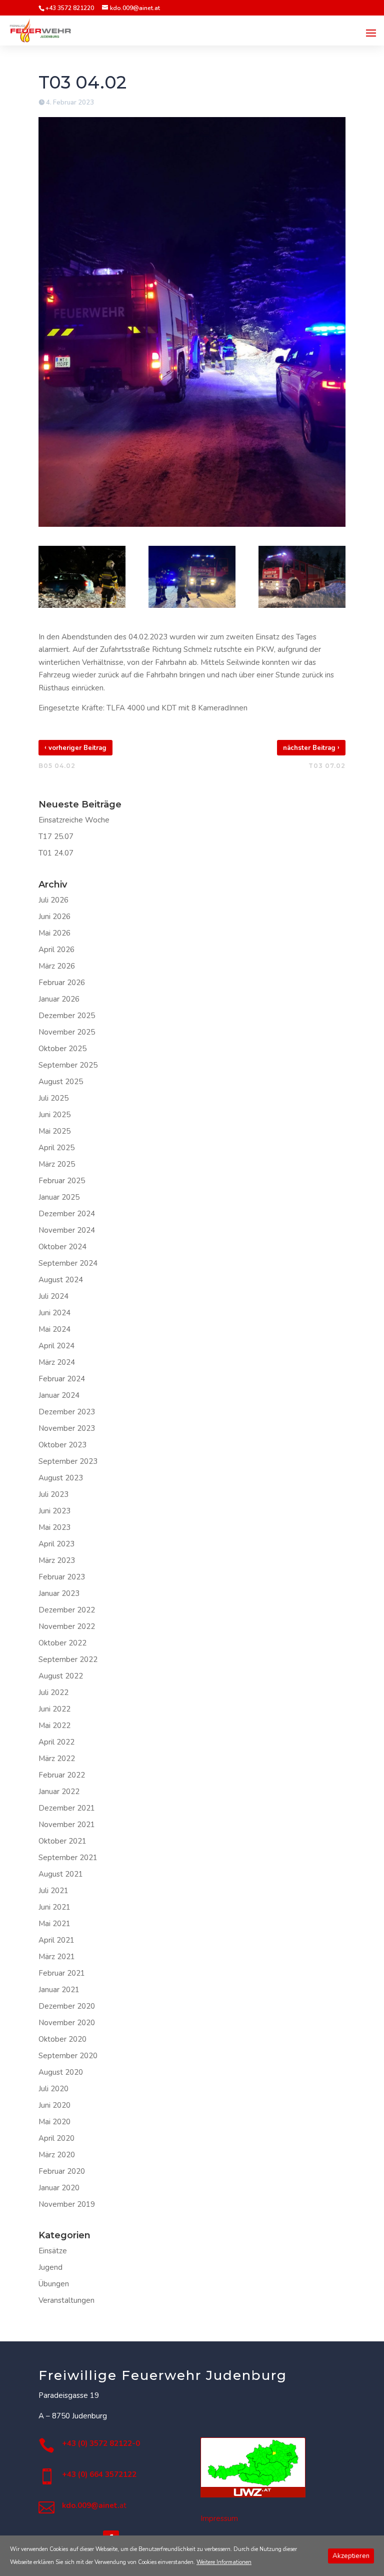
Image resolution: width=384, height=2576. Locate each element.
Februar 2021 (62, 1973)
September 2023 (68, 1461)
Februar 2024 (62, 1379)
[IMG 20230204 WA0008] (82, 577)
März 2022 (57, 1759)
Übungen (54, 2284)
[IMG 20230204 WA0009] (192, 577)
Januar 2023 (59, 1593)
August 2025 (61, 1082)
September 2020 (68, 2056)
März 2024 (57, 1362)
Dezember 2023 (67, 1412)
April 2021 (56, 1940)
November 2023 (67, 1428)
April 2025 (56, 1148)
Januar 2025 (59, 1197)
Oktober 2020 (62, 2039)
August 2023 (61, 1478)
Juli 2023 (53, 1494)
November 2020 (67, 2023)
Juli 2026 (53, 900)
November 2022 (67, 1626)
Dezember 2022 (67, 1610)
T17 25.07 (56, 836)
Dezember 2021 (67, 1808)
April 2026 (56, 950)
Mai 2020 (54, 2122)
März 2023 (57, 1560)
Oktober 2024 (62, 1247)
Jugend (50, 2267)
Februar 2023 (62, 1577)
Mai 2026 (54, 933)
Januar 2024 (59, 1395)
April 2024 (56, 1346)
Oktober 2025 (62, 1049)
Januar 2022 (59, 1792)
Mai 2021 (54, 1924)
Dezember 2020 (67, 2006)
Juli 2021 (53, 1891)
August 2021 (61, 1874)
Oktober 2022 (62, 1643)
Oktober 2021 (62, 1841)
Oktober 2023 (62, 1445)
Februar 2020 (62, 2171)
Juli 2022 (53, 1692)
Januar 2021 (59, 1990)
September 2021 (68, 1858)
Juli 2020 (53, 2089)
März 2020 (57, 2155)
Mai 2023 (54, 1527)
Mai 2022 (54, 1726)
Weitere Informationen (224, 2562)
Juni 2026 (54, 917)
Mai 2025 (54, 1131)
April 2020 (56, 2138)
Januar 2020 (59, 2188)
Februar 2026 (62, 983)
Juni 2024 (54, 1313)
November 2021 (67, 1825)
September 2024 (68, 1263)
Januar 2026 (59, 999)
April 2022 (56, 1742)
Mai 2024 (54, 1329)
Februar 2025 (62, 1181)
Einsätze (53, 2251)
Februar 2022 (62, 1775)
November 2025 (67, 1032)
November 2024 (67, 1230)
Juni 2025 (54, 1115)
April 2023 (56, 1544)
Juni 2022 (54, 1709)
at (94, 2505)
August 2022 (61, 1676)
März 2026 (57, 966)
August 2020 (61, 2072)
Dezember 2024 (67, 1214)
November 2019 (67, 2204)
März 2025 (57, 1164)
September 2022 (68, 1659)
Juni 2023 (54, 1511)
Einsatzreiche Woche (74, 820)
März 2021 (57, 1957)
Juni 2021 (54, 1907)
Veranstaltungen (66, 2300)
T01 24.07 (56, 853)
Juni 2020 (54, 2105)
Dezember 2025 (67, 1016)
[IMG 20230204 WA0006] (302, 577)
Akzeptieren (351, 2556)
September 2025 (68, 1065)
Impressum (219, 2518)
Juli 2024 (53, 1296)
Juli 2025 (53, 1098)
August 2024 (61, 1280)
